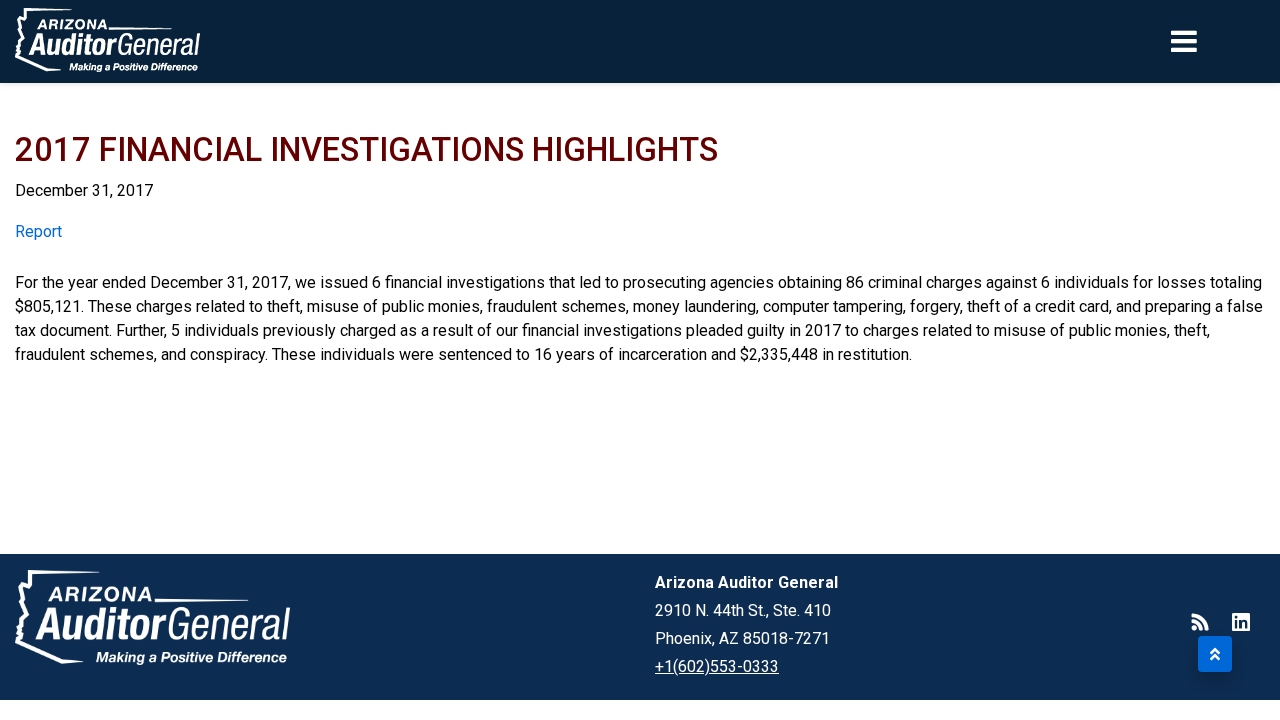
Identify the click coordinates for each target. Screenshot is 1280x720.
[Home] (108, 41)
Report (38, 231)
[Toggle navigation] (1218, 41)
